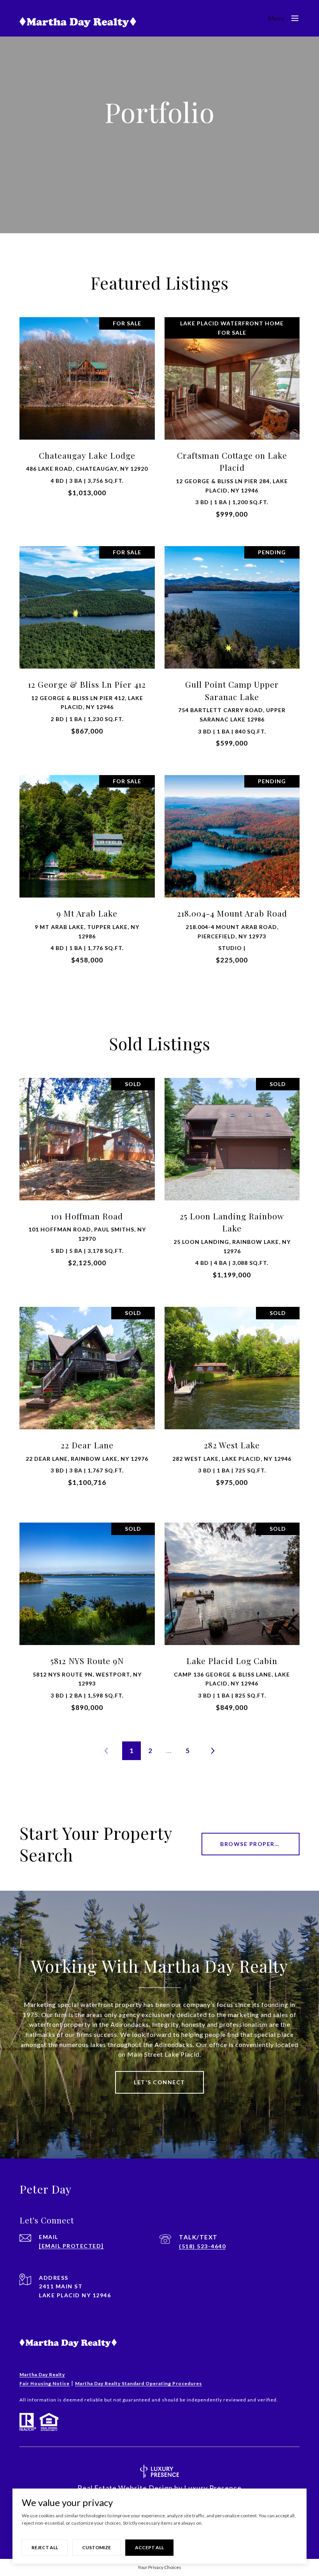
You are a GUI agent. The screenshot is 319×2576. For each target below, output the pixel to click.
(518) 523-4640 (202, 2246)
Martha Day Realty (42, 2374)
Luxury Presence (213, 2488)
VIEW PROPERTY (87, 417)
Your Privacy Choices (159, 2567)
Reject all (45, 2547)
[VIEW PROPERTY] (87, 410)
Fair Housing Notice (45, 2383)
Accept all (149, 2547)
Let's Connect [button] (159, 2082)
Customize (96, 2547)
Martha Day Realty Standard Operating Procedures (138, 2383)
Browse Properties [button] (254, 1844)
